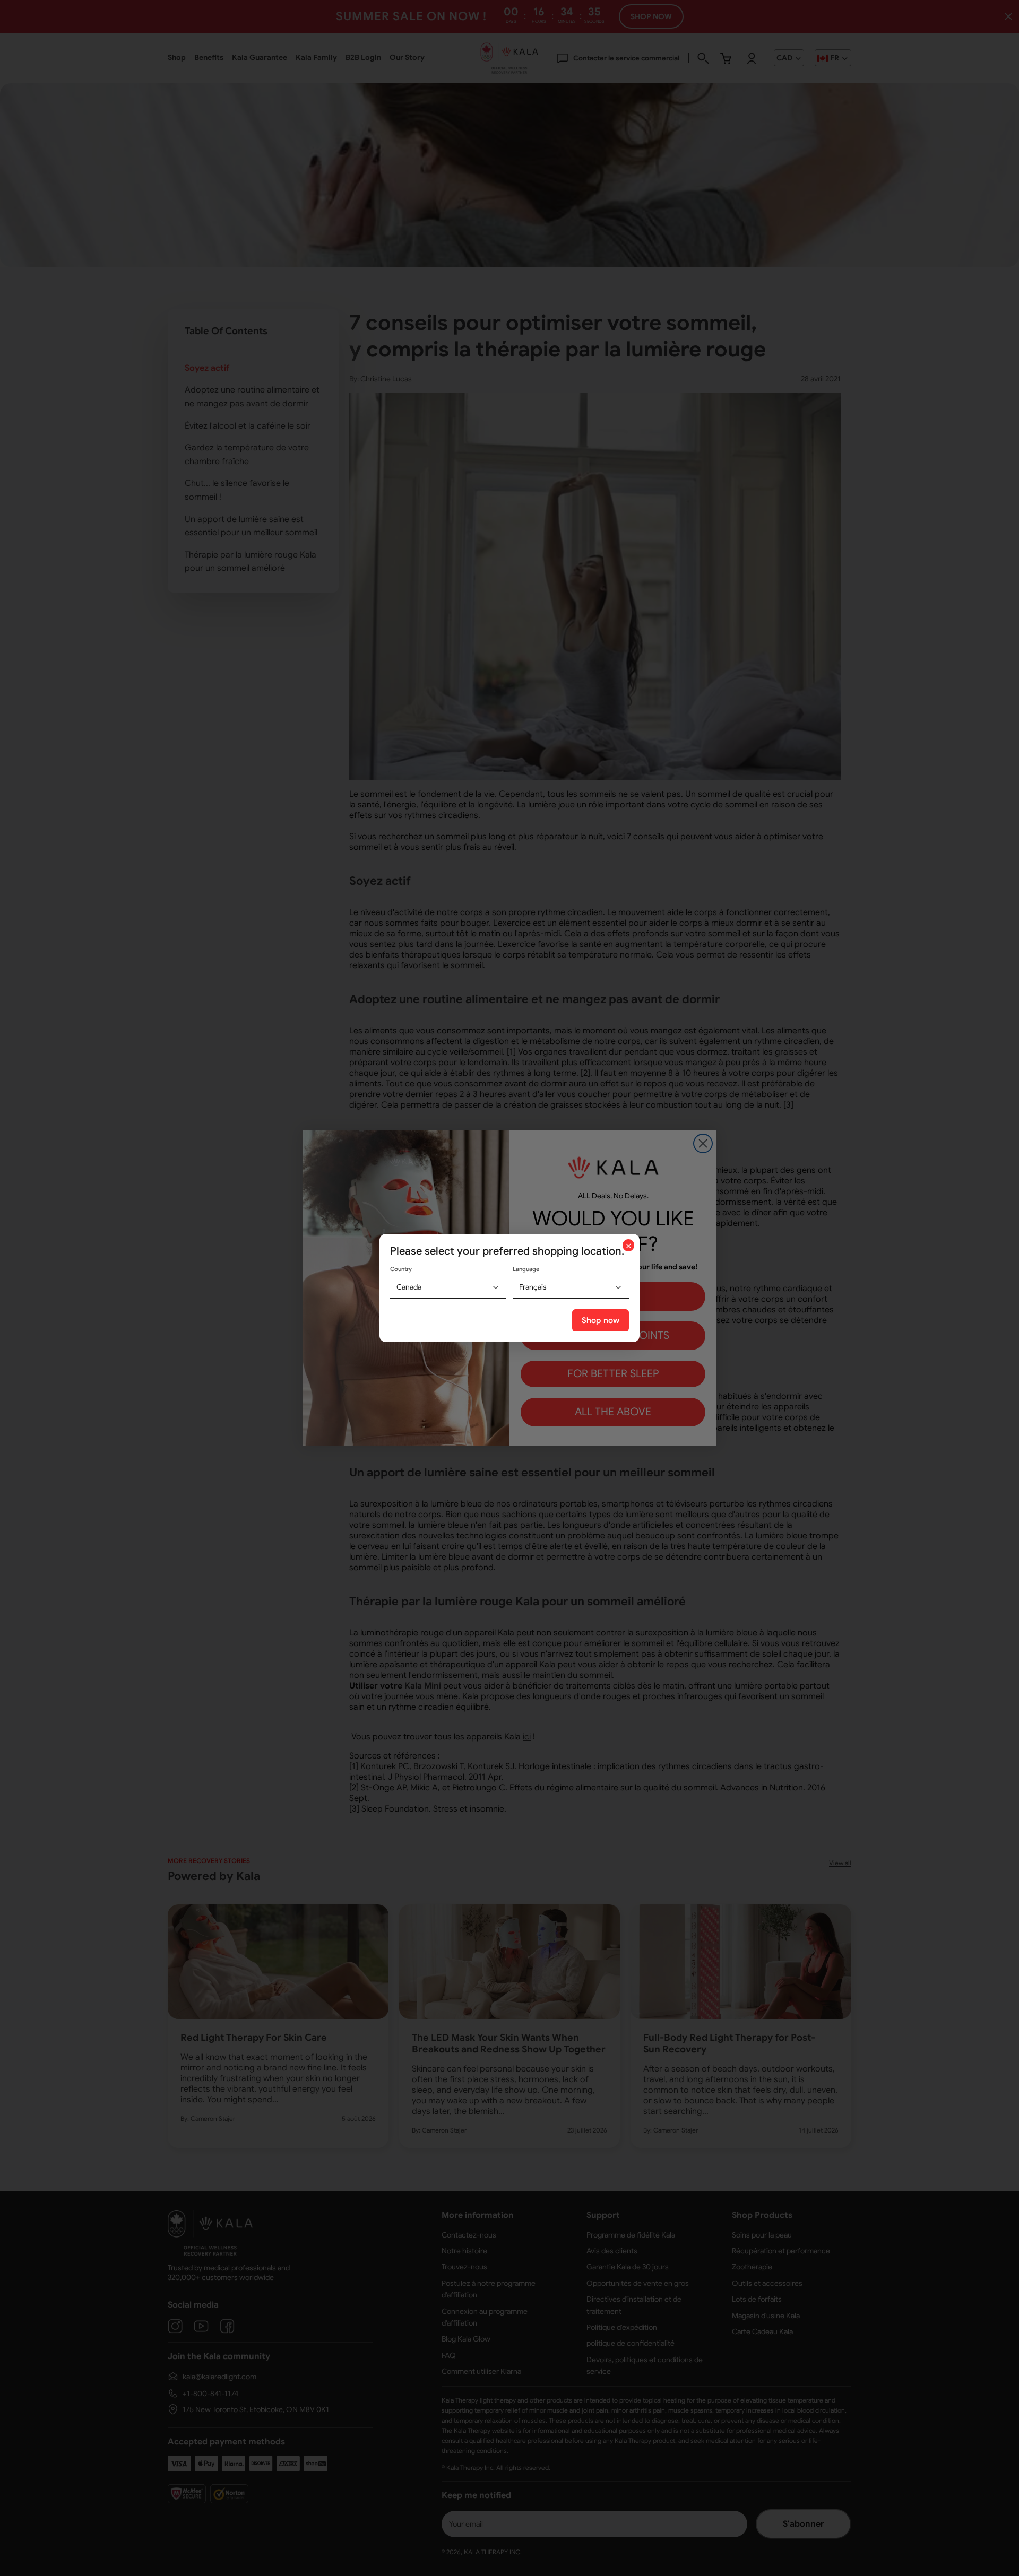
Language (526, 1269)
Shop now (601, 1320)
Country (401, 1269)
